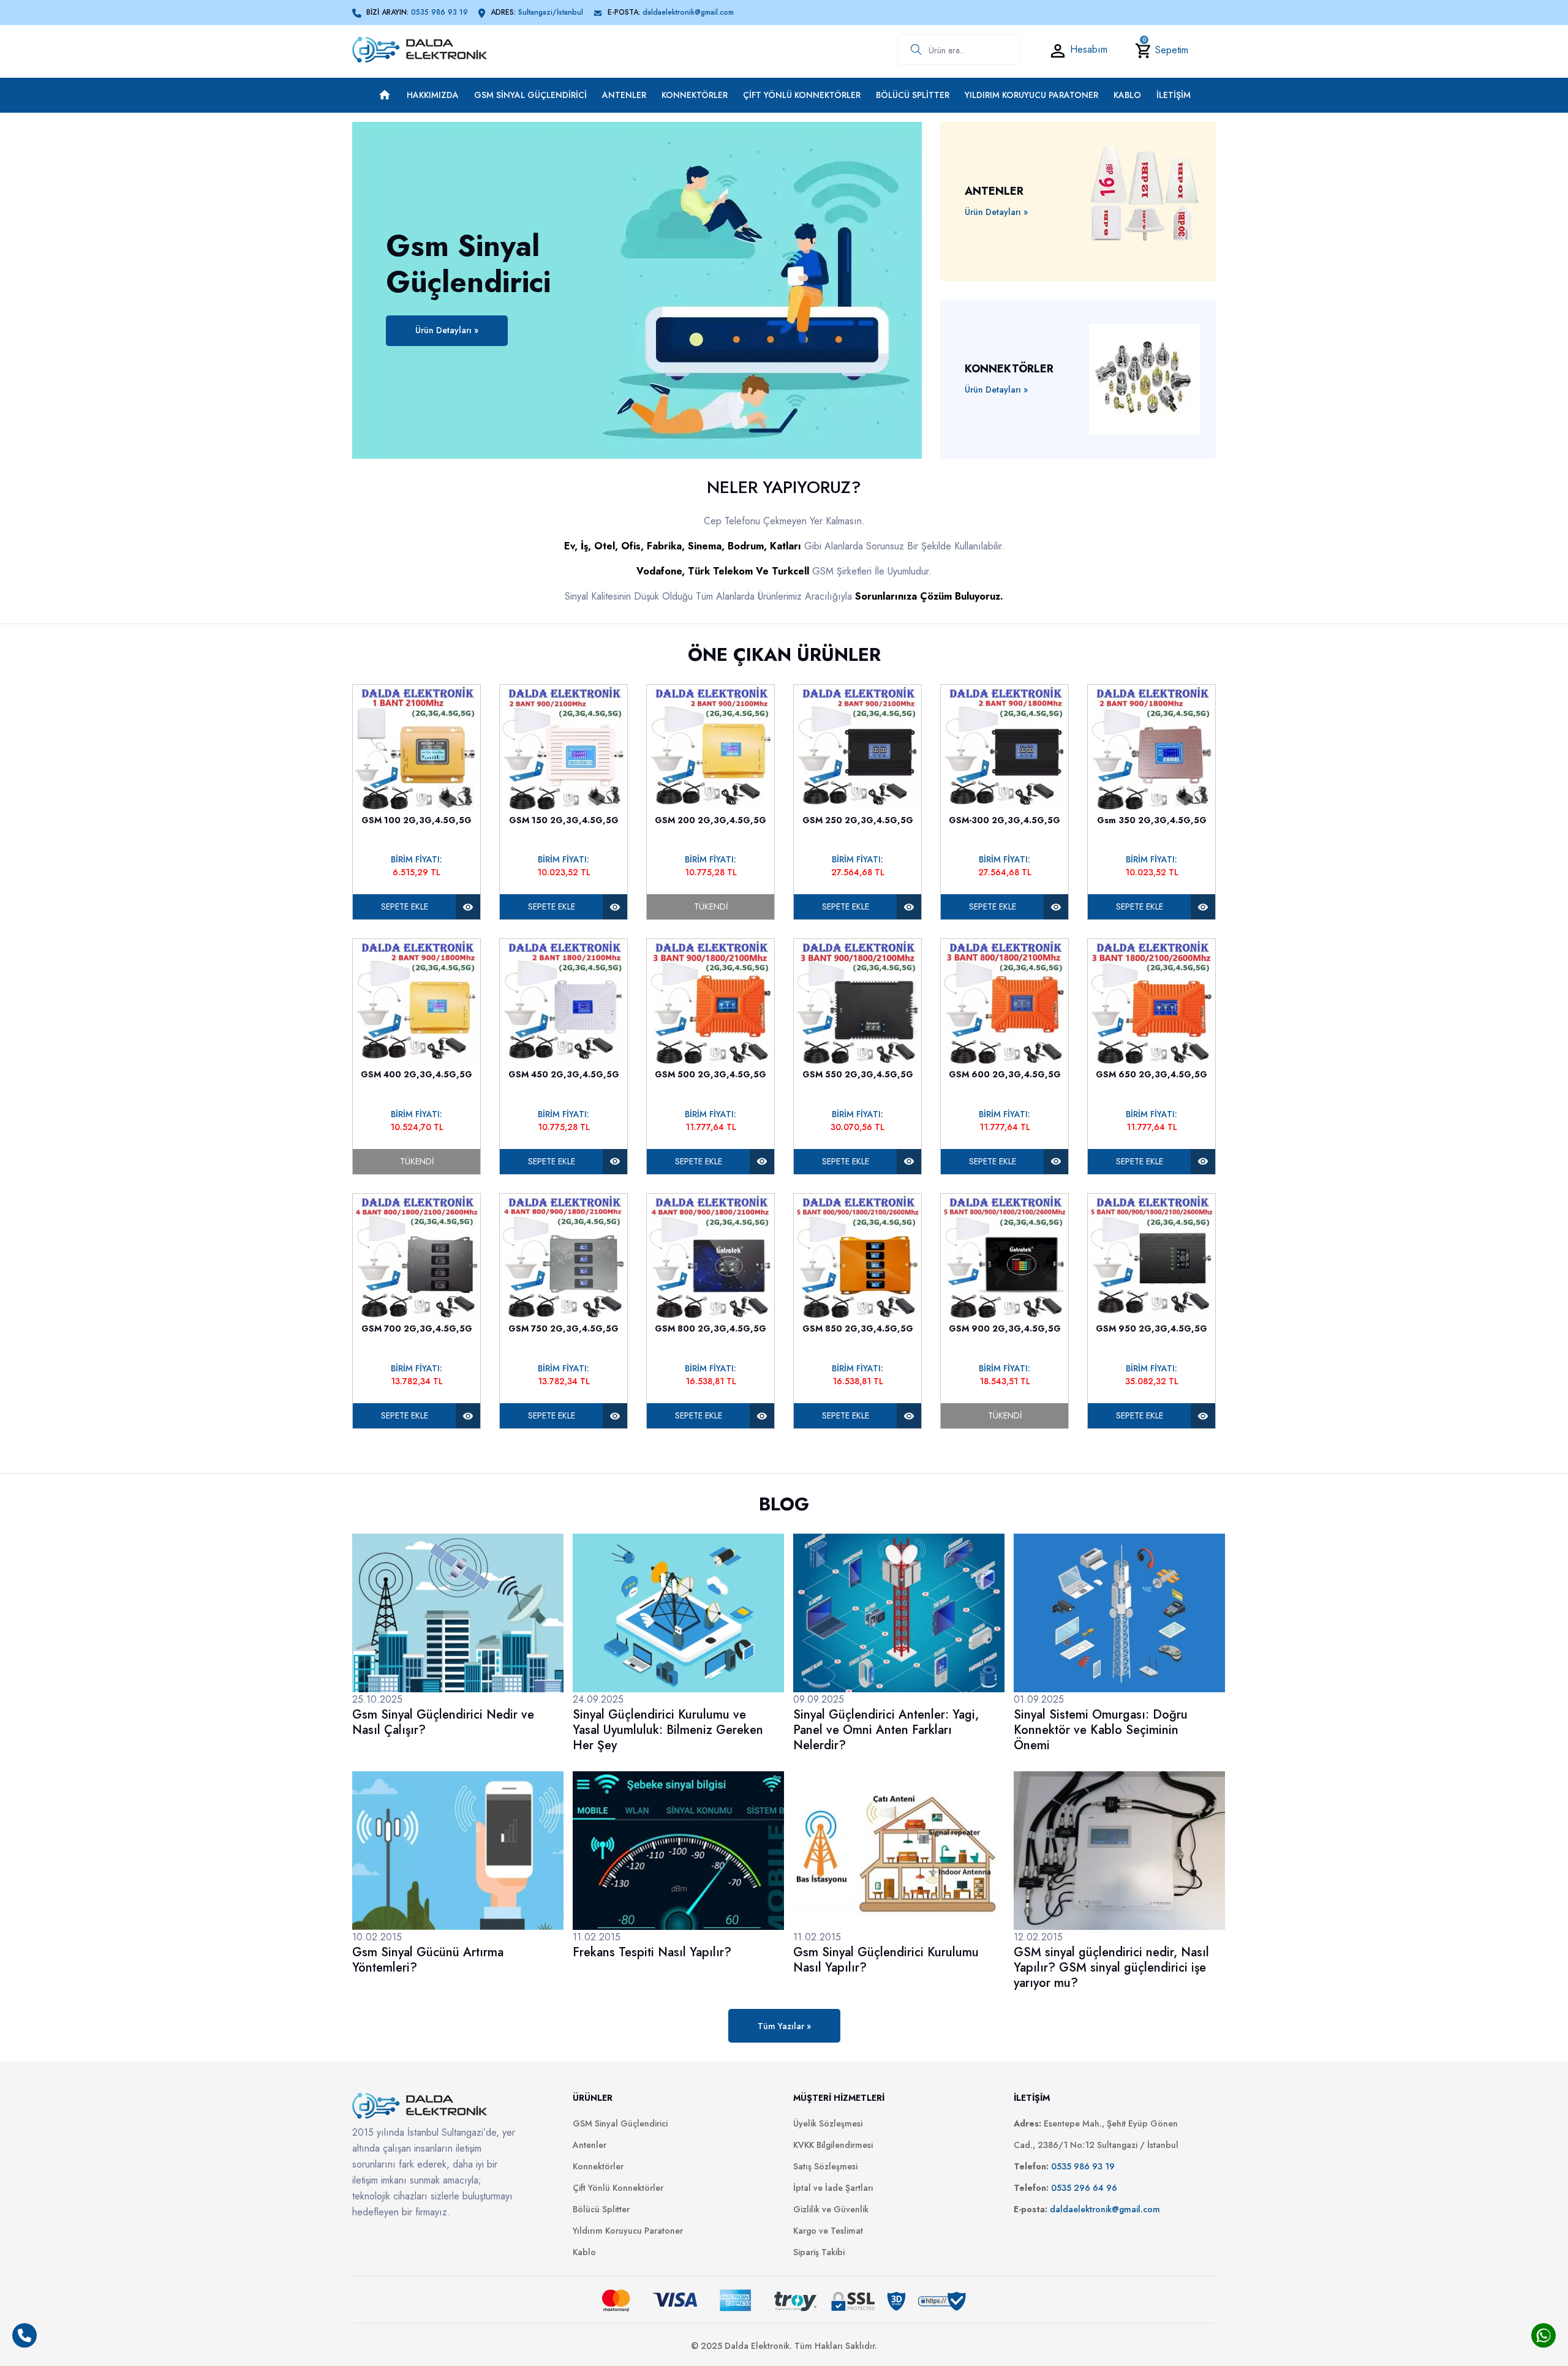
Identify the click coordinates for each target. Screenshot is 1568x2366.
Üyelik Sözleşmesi (828, 2123)
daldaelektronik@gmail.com (688, 12)
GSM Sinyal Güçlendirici (530, 95)
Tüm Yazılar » (784, 2026)
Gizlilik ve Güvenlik (831, 2209)
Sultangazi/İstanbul (551, 12)
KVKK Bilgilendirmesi (833, 2145)
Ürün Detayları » (447, 330)
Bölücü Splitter (913, 95)
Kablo (1127, 95)
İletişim (1174, 95)
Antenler (624, 95)
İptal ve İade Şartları (833, 2188)
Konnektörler (695, 95)
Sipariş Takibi (819, 2252)
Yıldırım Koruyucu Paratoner (1031, 95)
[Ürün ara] (910, 50)
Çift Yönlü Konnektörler (802, 95)
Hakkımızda (433, 95)
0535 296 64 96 (1084, 2188)
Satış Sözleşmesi (825, 2166)
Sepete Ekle (405, 906)
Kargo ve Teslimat (828, 2231)
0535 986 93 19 (439, 12)
